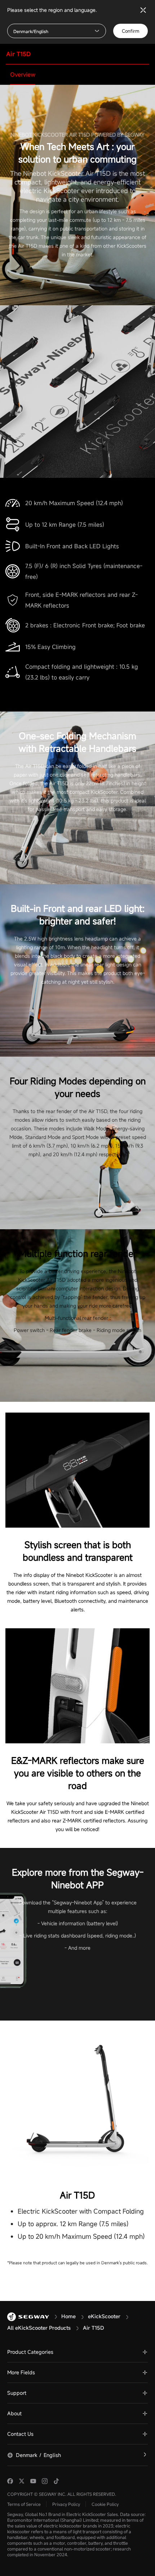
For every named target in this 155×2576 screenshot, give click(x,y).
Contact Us (20, 2434)
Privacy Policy (66, 2504)
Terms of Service (24, 2504)
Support (17, 2393)
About (14, 2413)
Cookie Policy (105, 2504)
